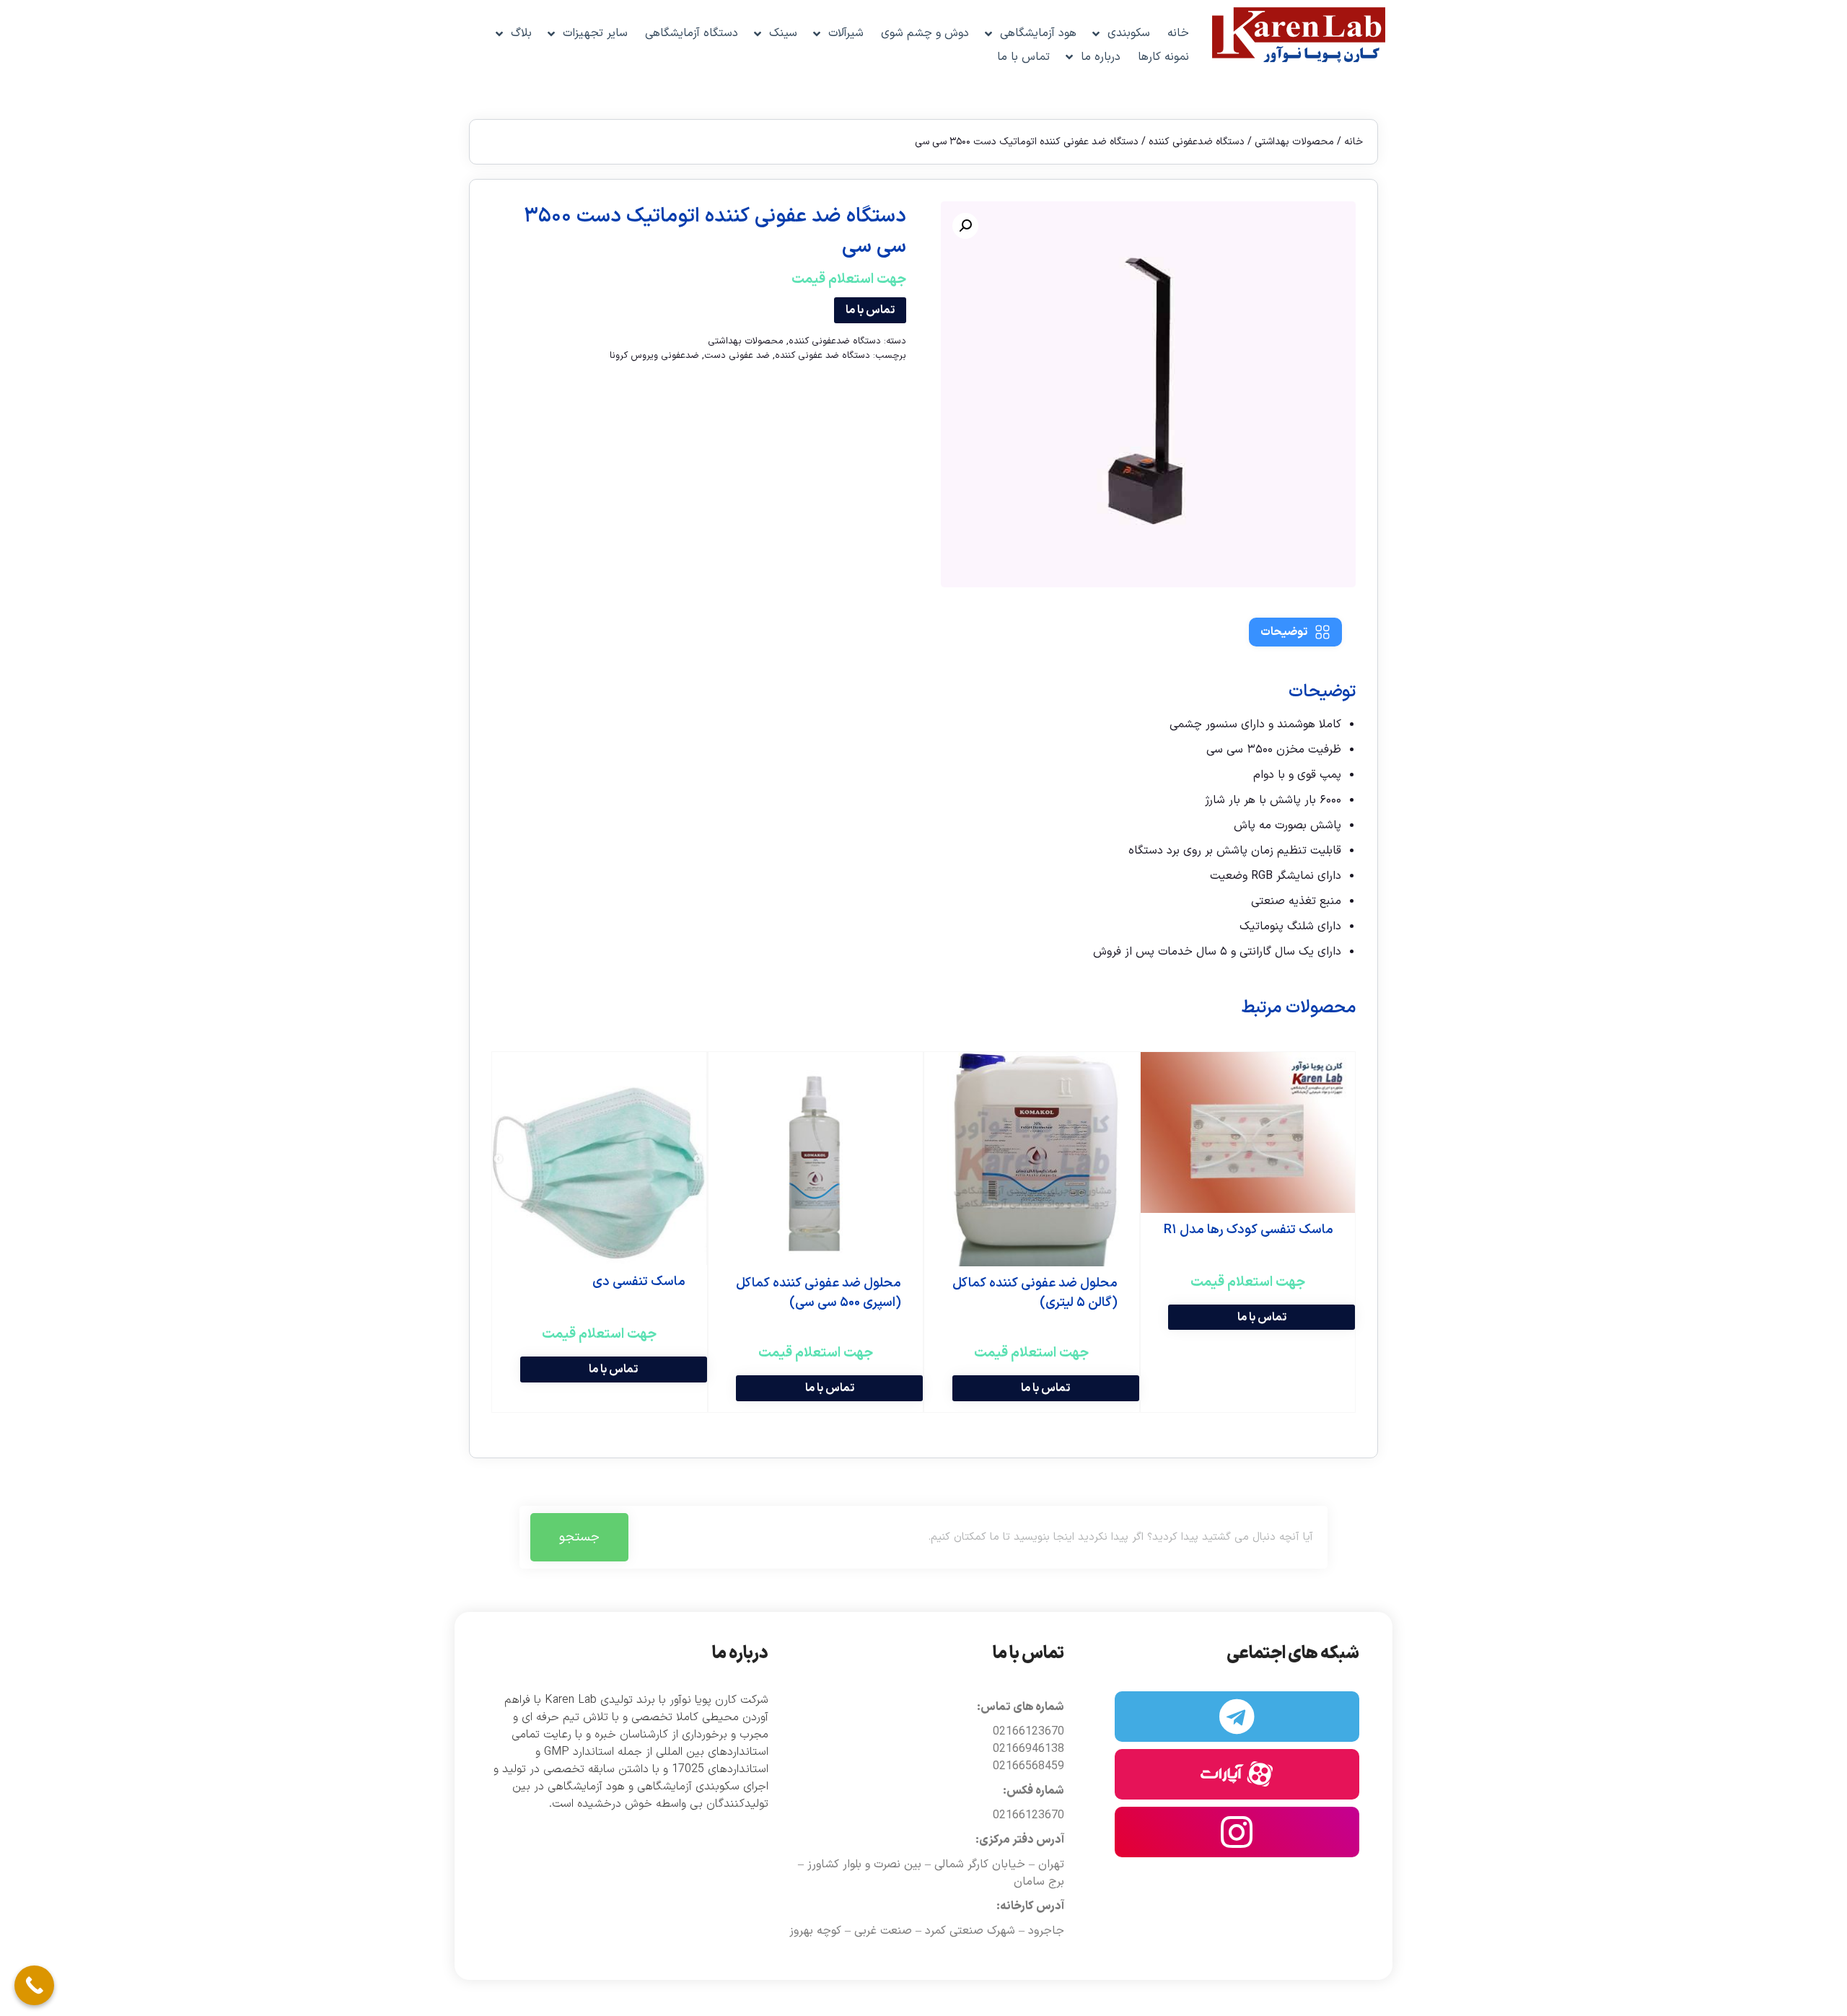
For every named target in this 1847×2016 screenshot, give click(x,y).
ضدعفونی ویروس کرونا (654, 356)
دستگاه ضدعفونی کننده (1197, 142)
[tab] (1295, 632)
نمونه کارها (1163, 57)
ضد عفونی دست (737, 356)
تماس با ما (1023, 57)
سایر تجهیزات (595, 33)
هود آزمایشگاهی (1038, 33)
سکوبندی (1129, 33)
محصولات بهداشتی (1294, 142)
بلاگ (521, 33)
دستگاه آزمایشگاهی (692, 33)
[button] (965, 226)
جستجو (579, 1537)
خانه (1178, 33)
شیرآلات (846, 33)
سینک (783, 33)
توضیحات (1284, 632)
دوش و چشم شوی (925, 33)
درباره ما (1101, 57)
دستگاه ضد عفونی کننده (822, 356)
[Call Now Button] (34, 1985)
